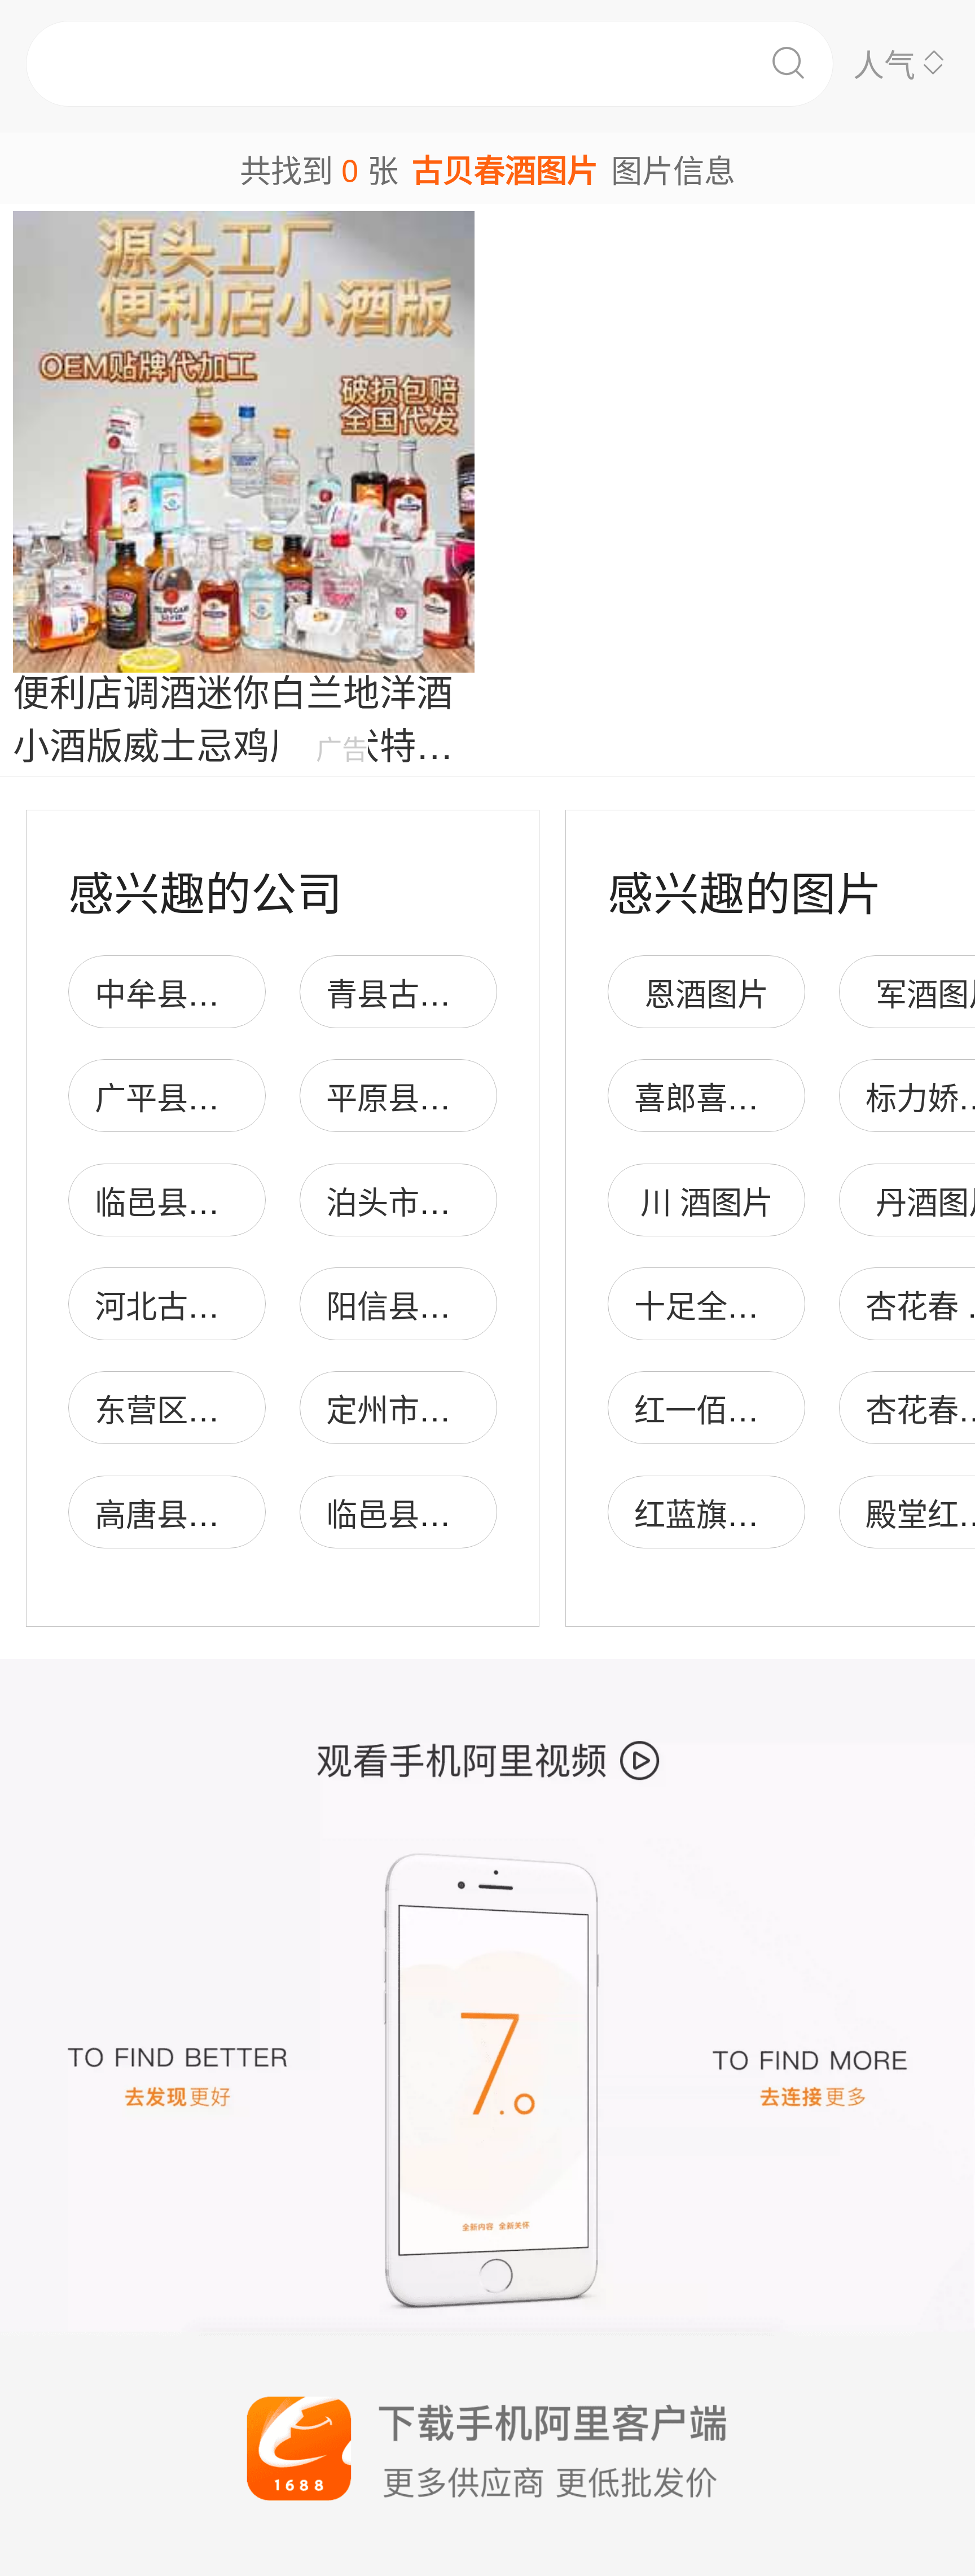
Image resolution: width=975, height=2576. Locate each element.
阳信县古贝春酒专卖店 (481, 1304)
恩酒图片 (706, 992)
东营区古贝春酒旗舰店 (250, 1408)
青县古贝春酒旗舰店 (466, 992)
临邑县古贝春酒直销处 (250, 1201)
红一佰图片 (712, 1408)
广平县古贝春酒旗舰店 (250, 1096)
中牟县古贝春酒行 (219, 992)
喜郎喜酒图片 (727, 1096)
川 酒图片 (707, 1201)
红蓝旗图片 (712, 1513)
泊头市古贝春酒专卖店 (481, 1201)
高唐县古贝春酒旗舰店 (250, 1513)
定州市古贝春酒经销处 (481, 1408)
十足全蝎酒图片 (743, 1304)
